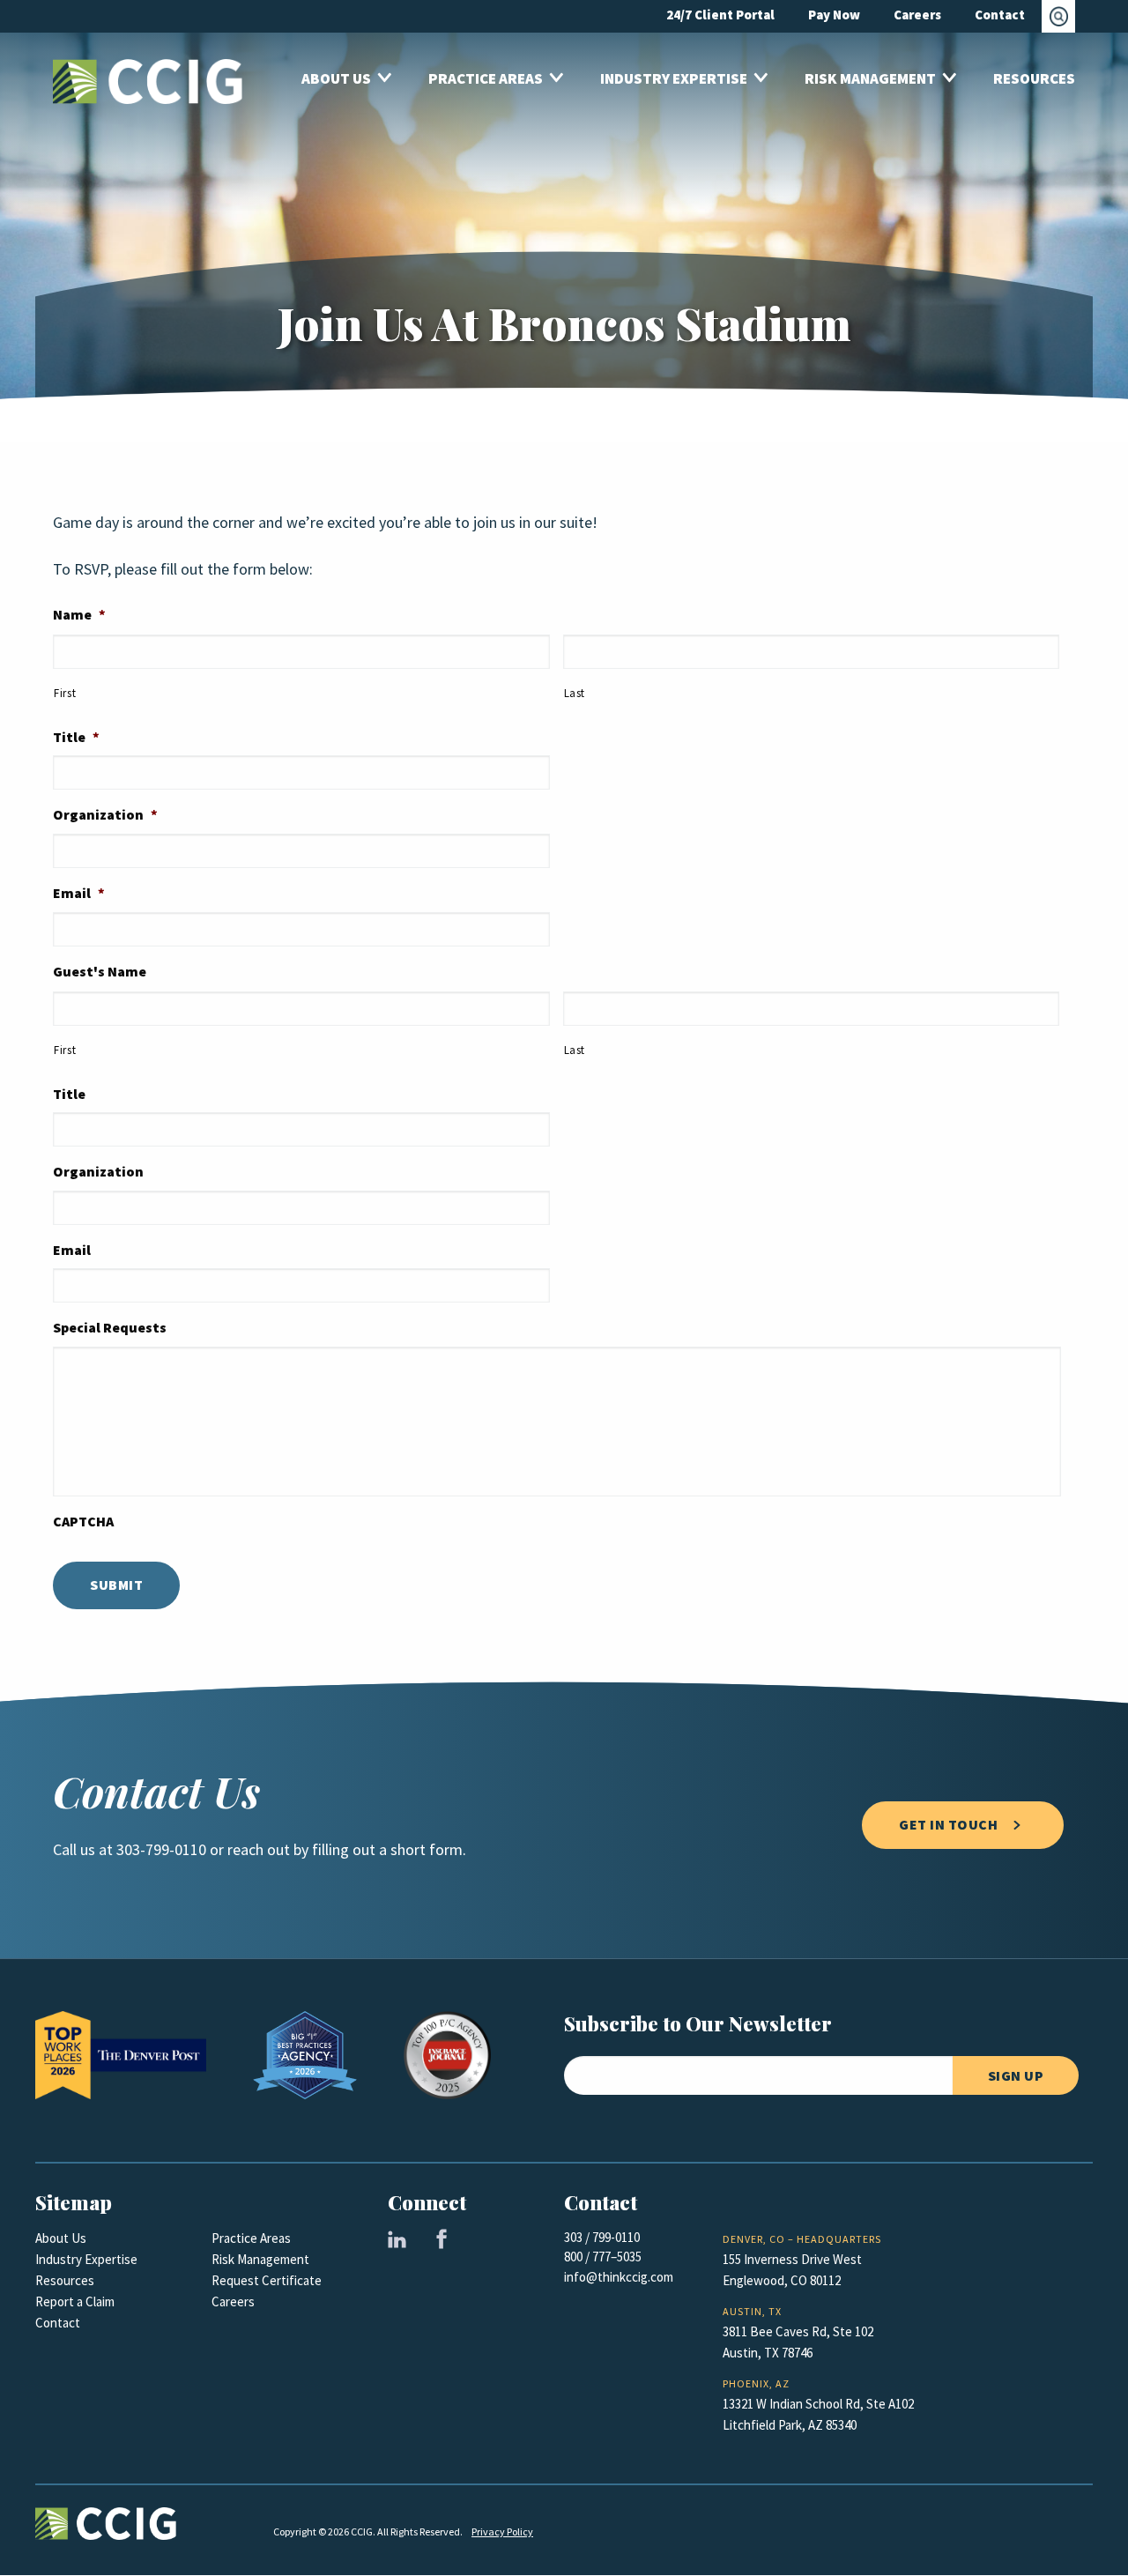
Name (79, 615)
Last (575, 693)
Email (79, 894)
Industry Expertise (86, 2260)
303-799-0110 (161, 1850)
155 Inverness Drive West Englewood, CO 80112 (792, 2270)
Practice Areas (251, 2238)
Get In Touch (948, 1825)
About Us (61, 2238)
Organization (105, 815)
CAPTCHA (83, 1522)
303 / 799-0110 (602, 2238)
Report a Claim (75, 2302)
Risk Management (260, 2260)
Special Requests (110, 1328)
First (65, 693)
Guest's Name (100, 972)
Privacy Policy (502, 2532)
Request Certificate (267, 2281)
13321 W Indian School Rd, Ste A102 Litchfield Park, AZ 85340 (818, 2415)
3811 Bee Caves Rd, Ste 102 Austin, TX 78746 (798, 2342)
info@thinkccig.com (619, 2277)
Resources (65, 2281)
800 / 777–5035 (603, 2257)
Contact (58, 2323)
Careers (233, 2302)
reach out (259, 1850)
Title (76, 738)
